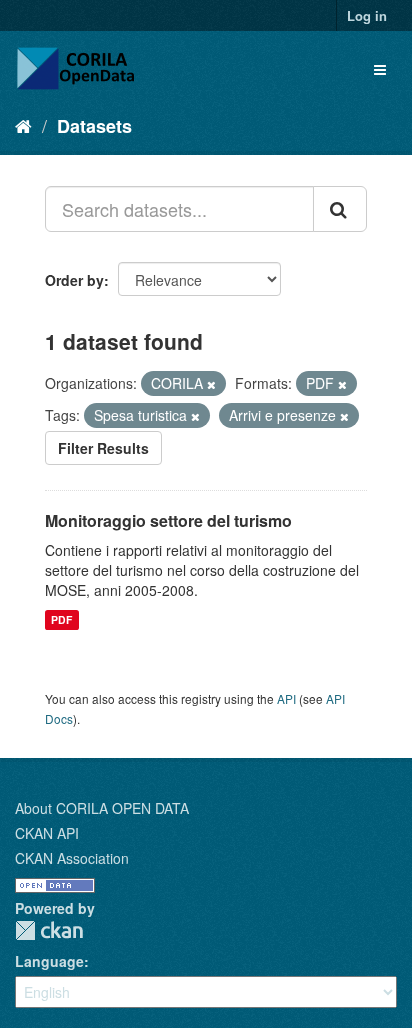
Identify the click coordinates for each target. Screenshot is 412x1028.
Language (49, 961)
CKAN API (47, 833)
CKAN (49, 930)
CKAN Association (72, 858)
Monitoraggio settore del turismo (168, 520)
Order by (74, 280)
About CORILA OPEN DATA (102, 808)
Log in (367, 15)
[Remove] (211, 384)
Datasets (94, 126)
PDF (61, 619)
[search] (340, 209)
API (286, 698)
